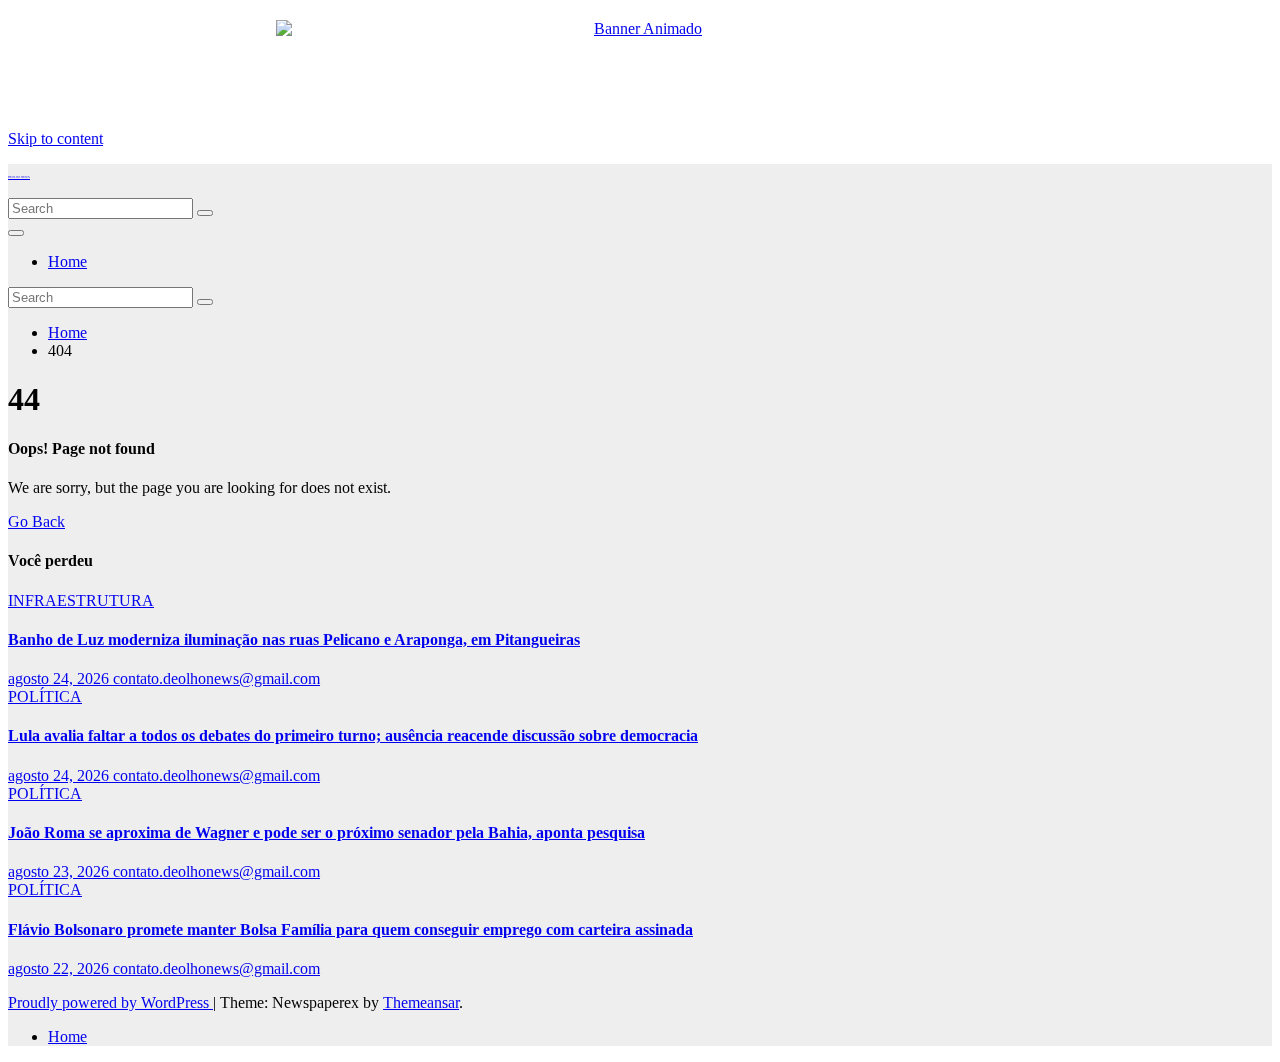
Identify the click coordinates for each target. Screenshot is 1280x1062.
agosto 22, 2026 (60, 968)
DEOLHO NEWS (19, 177)
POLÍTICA (45, 696)
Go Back (36, 521)
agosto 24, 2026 (60, 678)
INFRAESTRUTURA (81, 600)
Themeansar (421, 1002)
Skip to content (55, 138)
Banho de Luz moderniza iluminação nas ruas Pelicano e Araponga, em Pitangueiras (294, 639)
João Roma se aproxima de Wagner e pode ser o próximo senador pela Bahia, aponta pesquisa (326, 832)
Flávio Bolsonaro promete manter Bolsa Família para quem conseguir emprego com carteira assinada (350, 929)
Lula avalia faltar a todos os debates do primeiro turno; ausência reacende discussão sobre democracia (353, 735)
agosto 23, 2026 (60, 871)
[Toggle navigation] (16, 233)
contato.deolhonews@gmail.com (216, 678)
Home (67, 261)
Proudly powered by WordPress (110, 1002)
